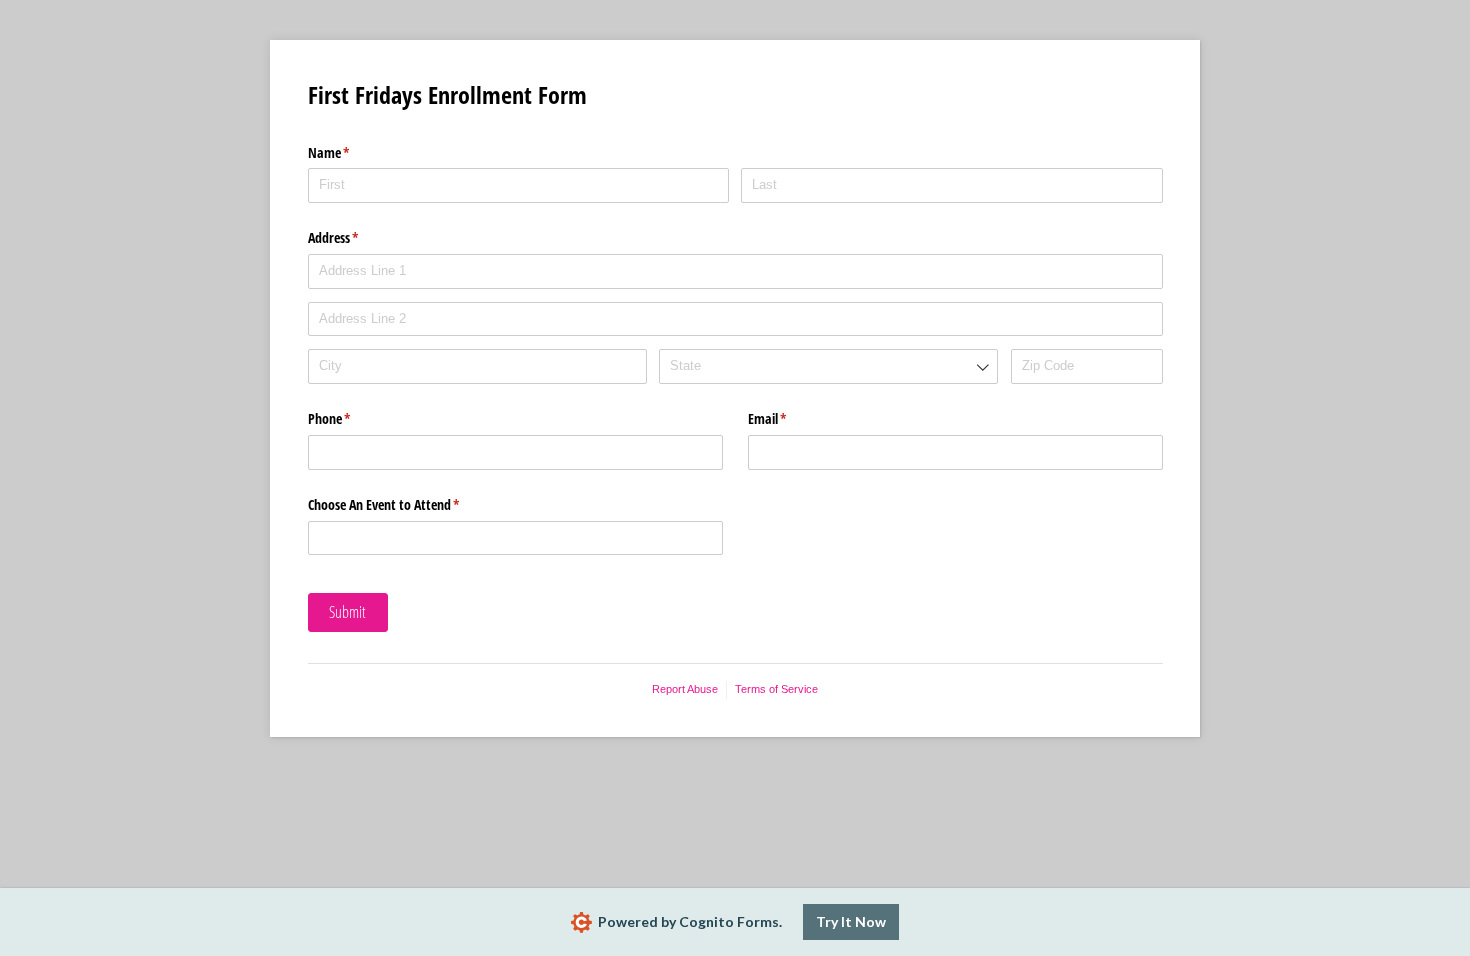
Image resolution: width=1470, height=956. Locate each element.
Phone (353, 418)
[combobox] (828, 366)
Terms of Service (776, 689)
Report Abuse (685, 689)
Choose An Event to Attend (407, 504)
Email (791, 418)
